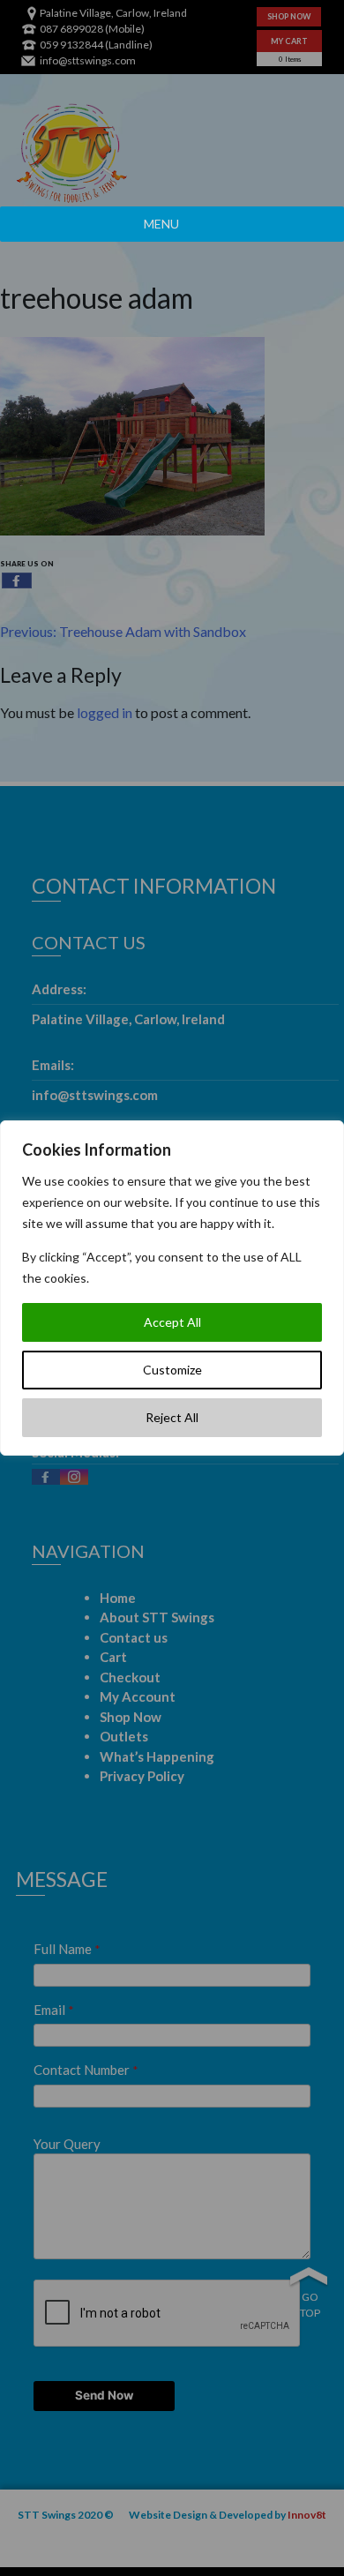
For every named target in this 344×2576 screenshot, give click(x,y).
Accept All (172, 1322)
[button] (161, 224)
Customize (172, 1370)
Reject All (172, 1417)
